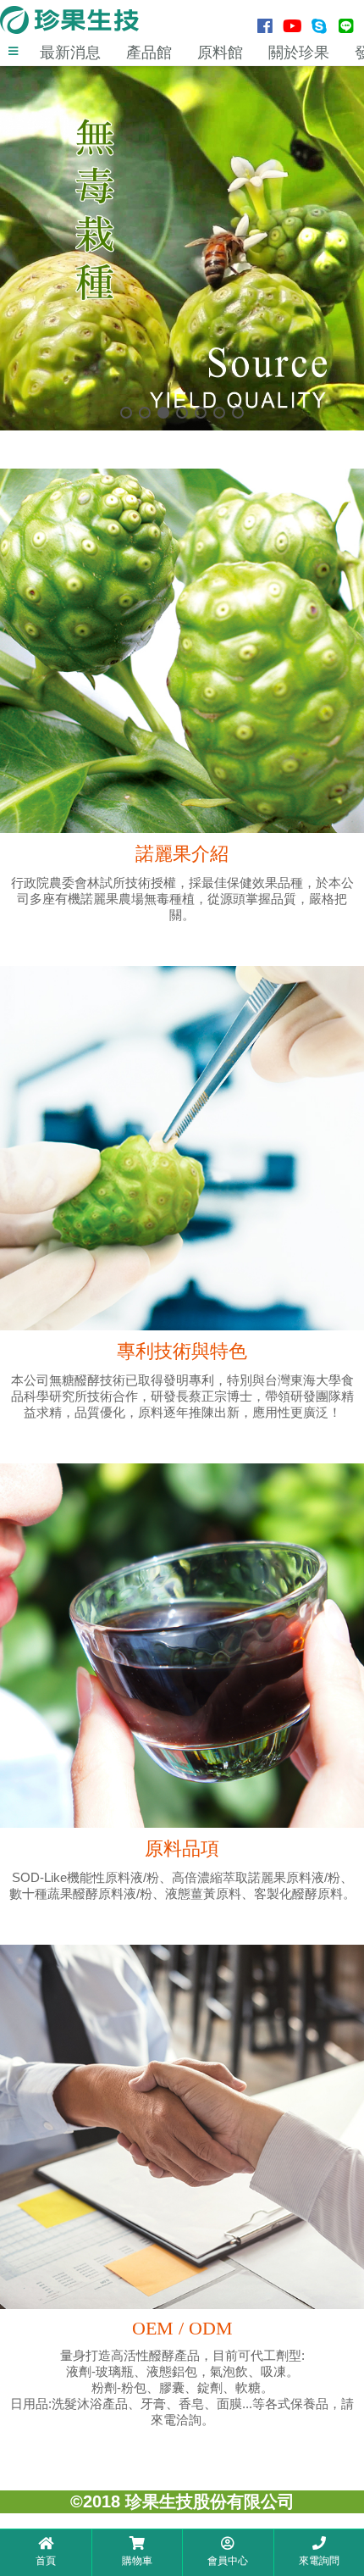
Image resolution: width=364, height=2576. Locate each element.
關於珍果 (299, 53)
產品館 (149, 53)
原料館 (220, 53)
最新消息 (70, 53)
